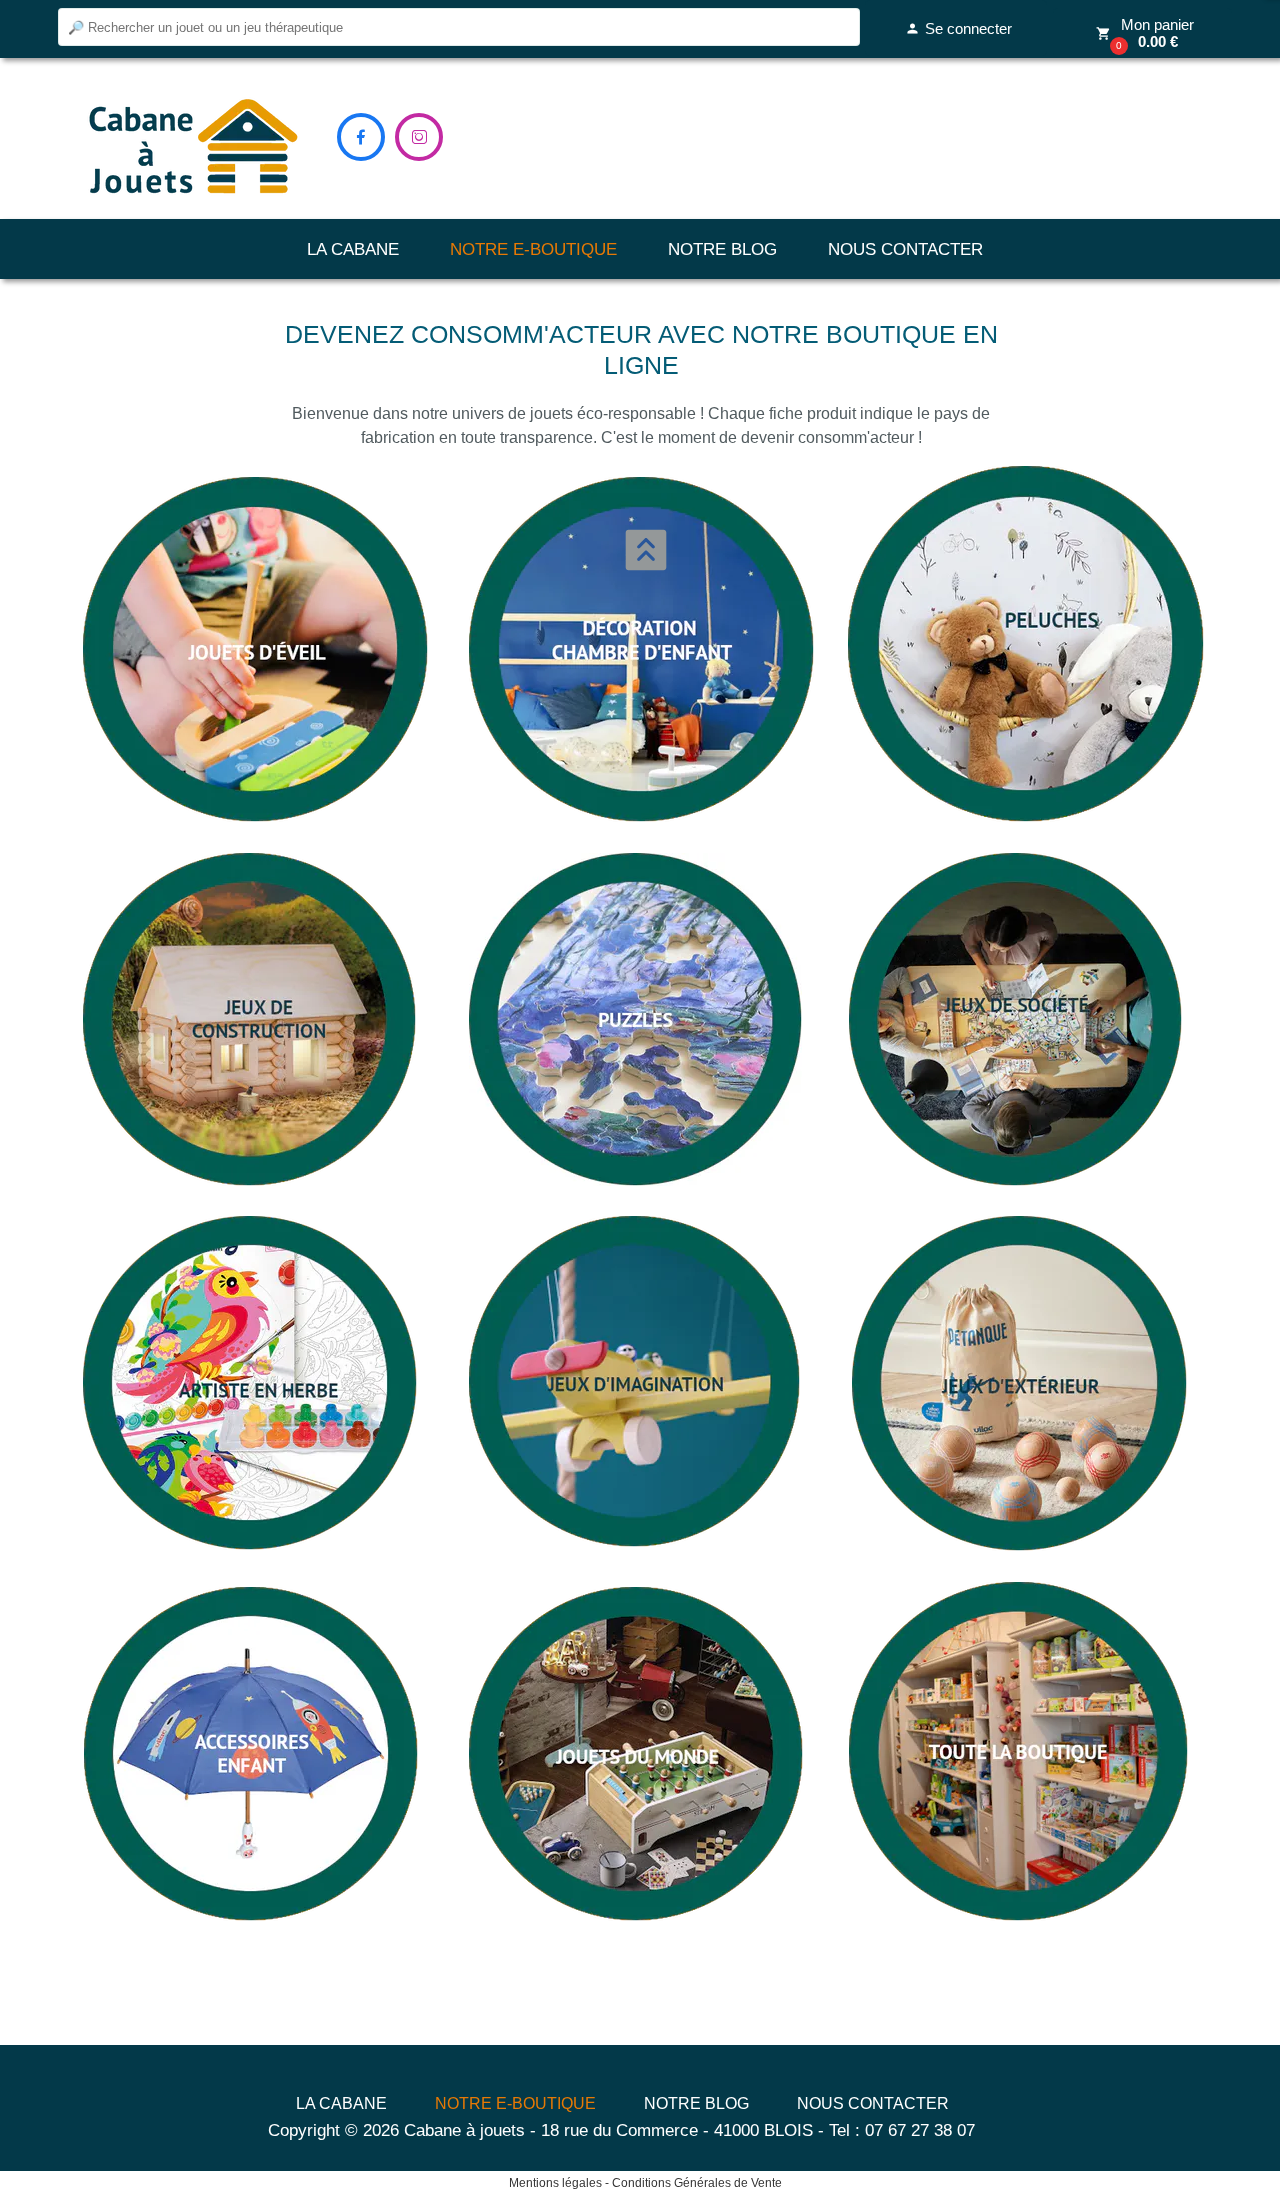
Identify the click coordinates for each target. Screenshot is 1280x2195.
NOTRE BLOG (722, 249)
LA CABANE (353, 249)
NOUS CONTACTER (905, 249)
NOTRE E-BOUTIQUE (533, 249)
